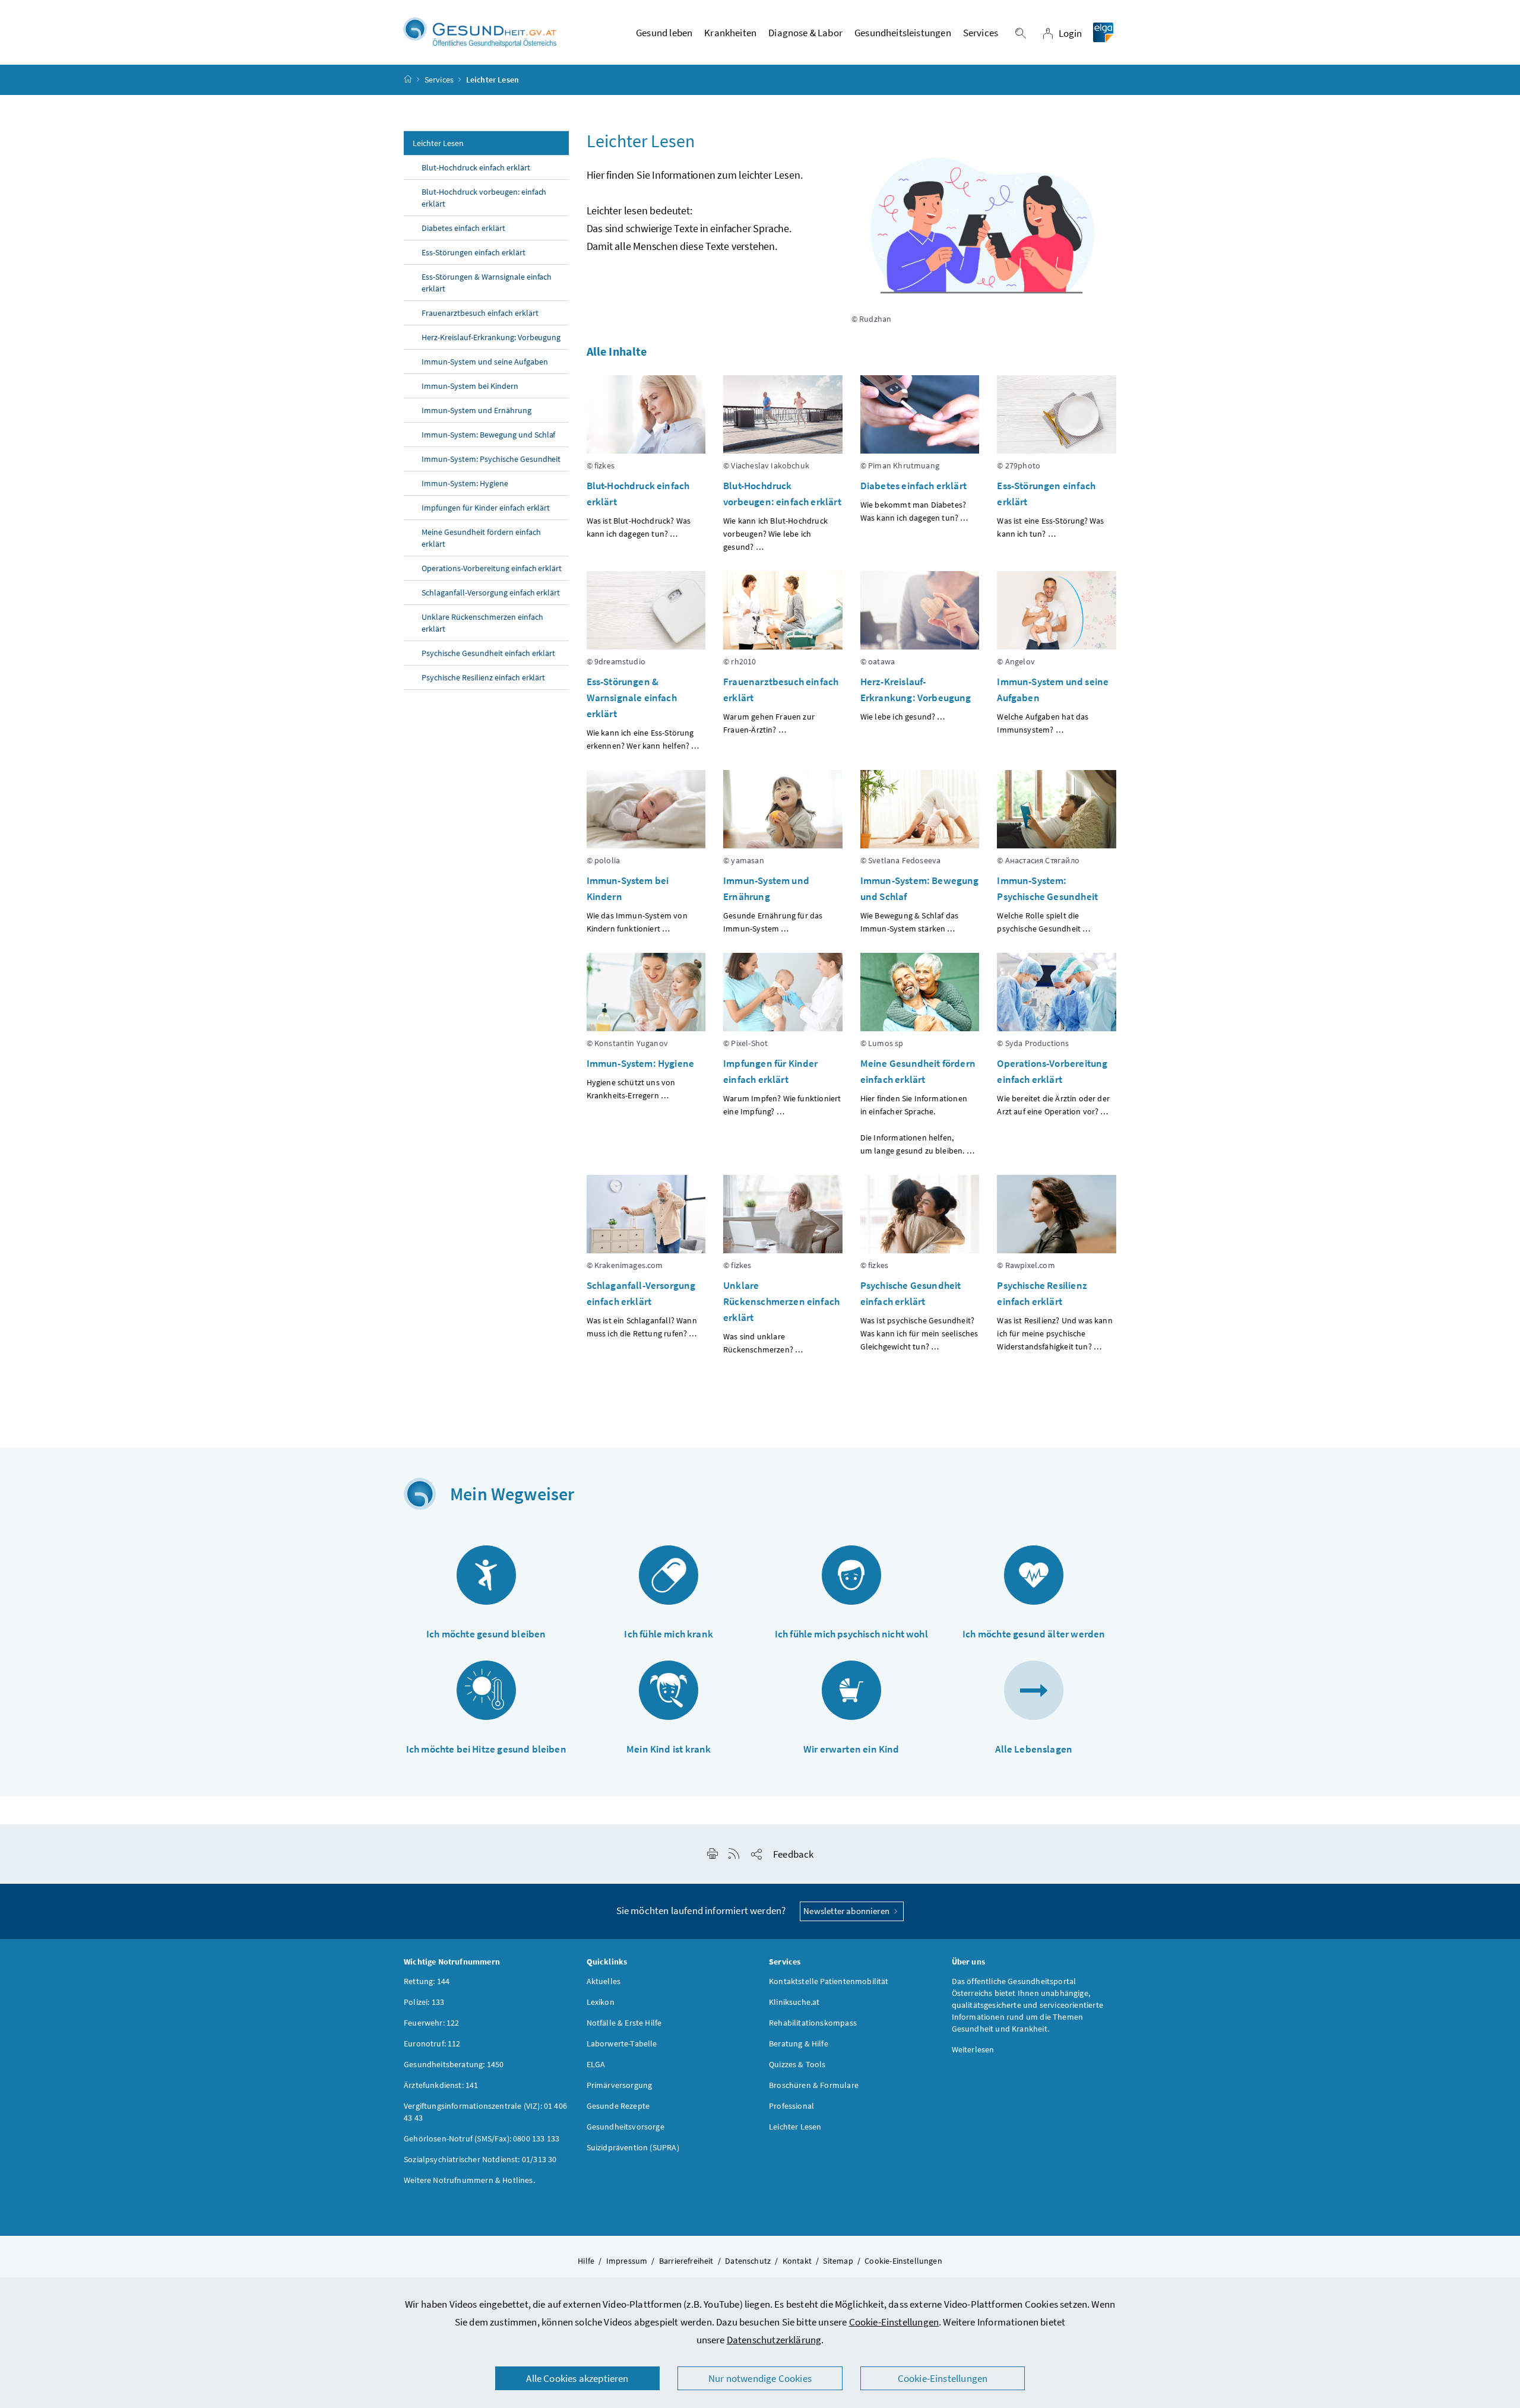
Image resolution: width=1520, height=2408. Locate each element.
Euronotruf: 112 (432, 2043)
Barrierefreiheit (686, 2261)
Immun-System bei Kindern (470, 386)
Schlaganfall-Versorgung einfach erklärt (491, 593)
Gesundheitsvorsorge (626, 2127)
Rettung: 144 (427, 1981)
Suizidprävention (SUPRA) (633, 2147)
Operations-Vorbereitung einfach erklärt (492, 568)
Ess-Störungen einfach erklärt (474, 252)
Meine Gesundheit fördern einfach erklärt (481, 538)
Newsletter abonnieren (847, 1911)
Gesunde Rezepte (618, 2106)
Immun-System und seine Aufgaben (485, 362)
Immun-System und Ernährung (476, 410)
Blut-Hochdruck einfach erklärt (476, 167)
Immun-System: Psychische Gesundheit (491, 459)
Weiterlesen (973, 2049)
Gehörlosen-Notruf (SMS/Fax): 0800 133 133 (482, 2138)
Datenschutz (748, 2261)
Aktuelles (604, 1981)
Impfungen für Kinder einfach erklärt (486, 508)
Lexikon (601, 2002)
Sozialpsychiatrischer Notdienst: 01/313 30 (480, 2159)
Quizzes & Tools (797, 2064)
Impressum (627, 2261)
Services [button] (981, 33)
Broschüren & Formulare (814, 2085)
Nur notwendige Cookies (760, 2378)
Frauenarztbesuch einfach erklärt (480, 313)
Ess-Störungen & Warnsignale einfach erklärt (487, 283)
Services (439, 80)
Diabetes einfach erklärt (463, 228)
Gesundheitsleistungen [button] (903, 33)
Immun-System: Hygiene (465, 483)
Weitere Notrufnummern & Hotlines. (469, 2180)
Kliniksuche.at (794, 2002)
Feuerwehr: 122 (431, 2023)
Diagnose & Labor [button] (805, 33)
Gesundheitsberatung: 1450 (454, 2064)
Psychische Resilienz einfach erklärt (484, 677)
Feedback (793, 1854)
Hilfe (586, 2261)
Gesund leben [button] (664, 33)
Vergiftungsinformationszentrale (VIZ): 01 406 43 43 (485, 2112)
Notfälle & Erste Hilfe (624, 2023)
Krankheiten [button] (730, 33)
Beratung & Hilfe (799, 2043)
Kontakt (797, 2261)
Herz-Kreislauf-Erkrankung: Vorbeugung (491, 337)
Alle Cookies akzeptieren (577, 2378)
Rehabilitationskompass (813, 2023)
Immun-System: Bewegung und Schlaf (488, 435)
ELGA (596, 2064)
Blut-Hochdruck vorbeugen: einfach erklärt (484, 198)
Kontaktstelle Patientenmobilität (829, 1981)
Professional (791, 2106)
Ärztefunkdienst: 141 (441, 2085)
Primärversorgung (620, 2085)
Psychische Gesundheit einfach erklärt (488, 653)
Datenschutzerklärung (774, 2340)
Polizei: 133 (424, 2002)
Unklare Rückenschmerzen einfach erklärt (482, 623)
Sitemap (838, 2261)
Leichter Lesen (438, 143)
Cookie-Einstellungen (894, 2322)
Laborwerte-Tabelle (622, 2043)
